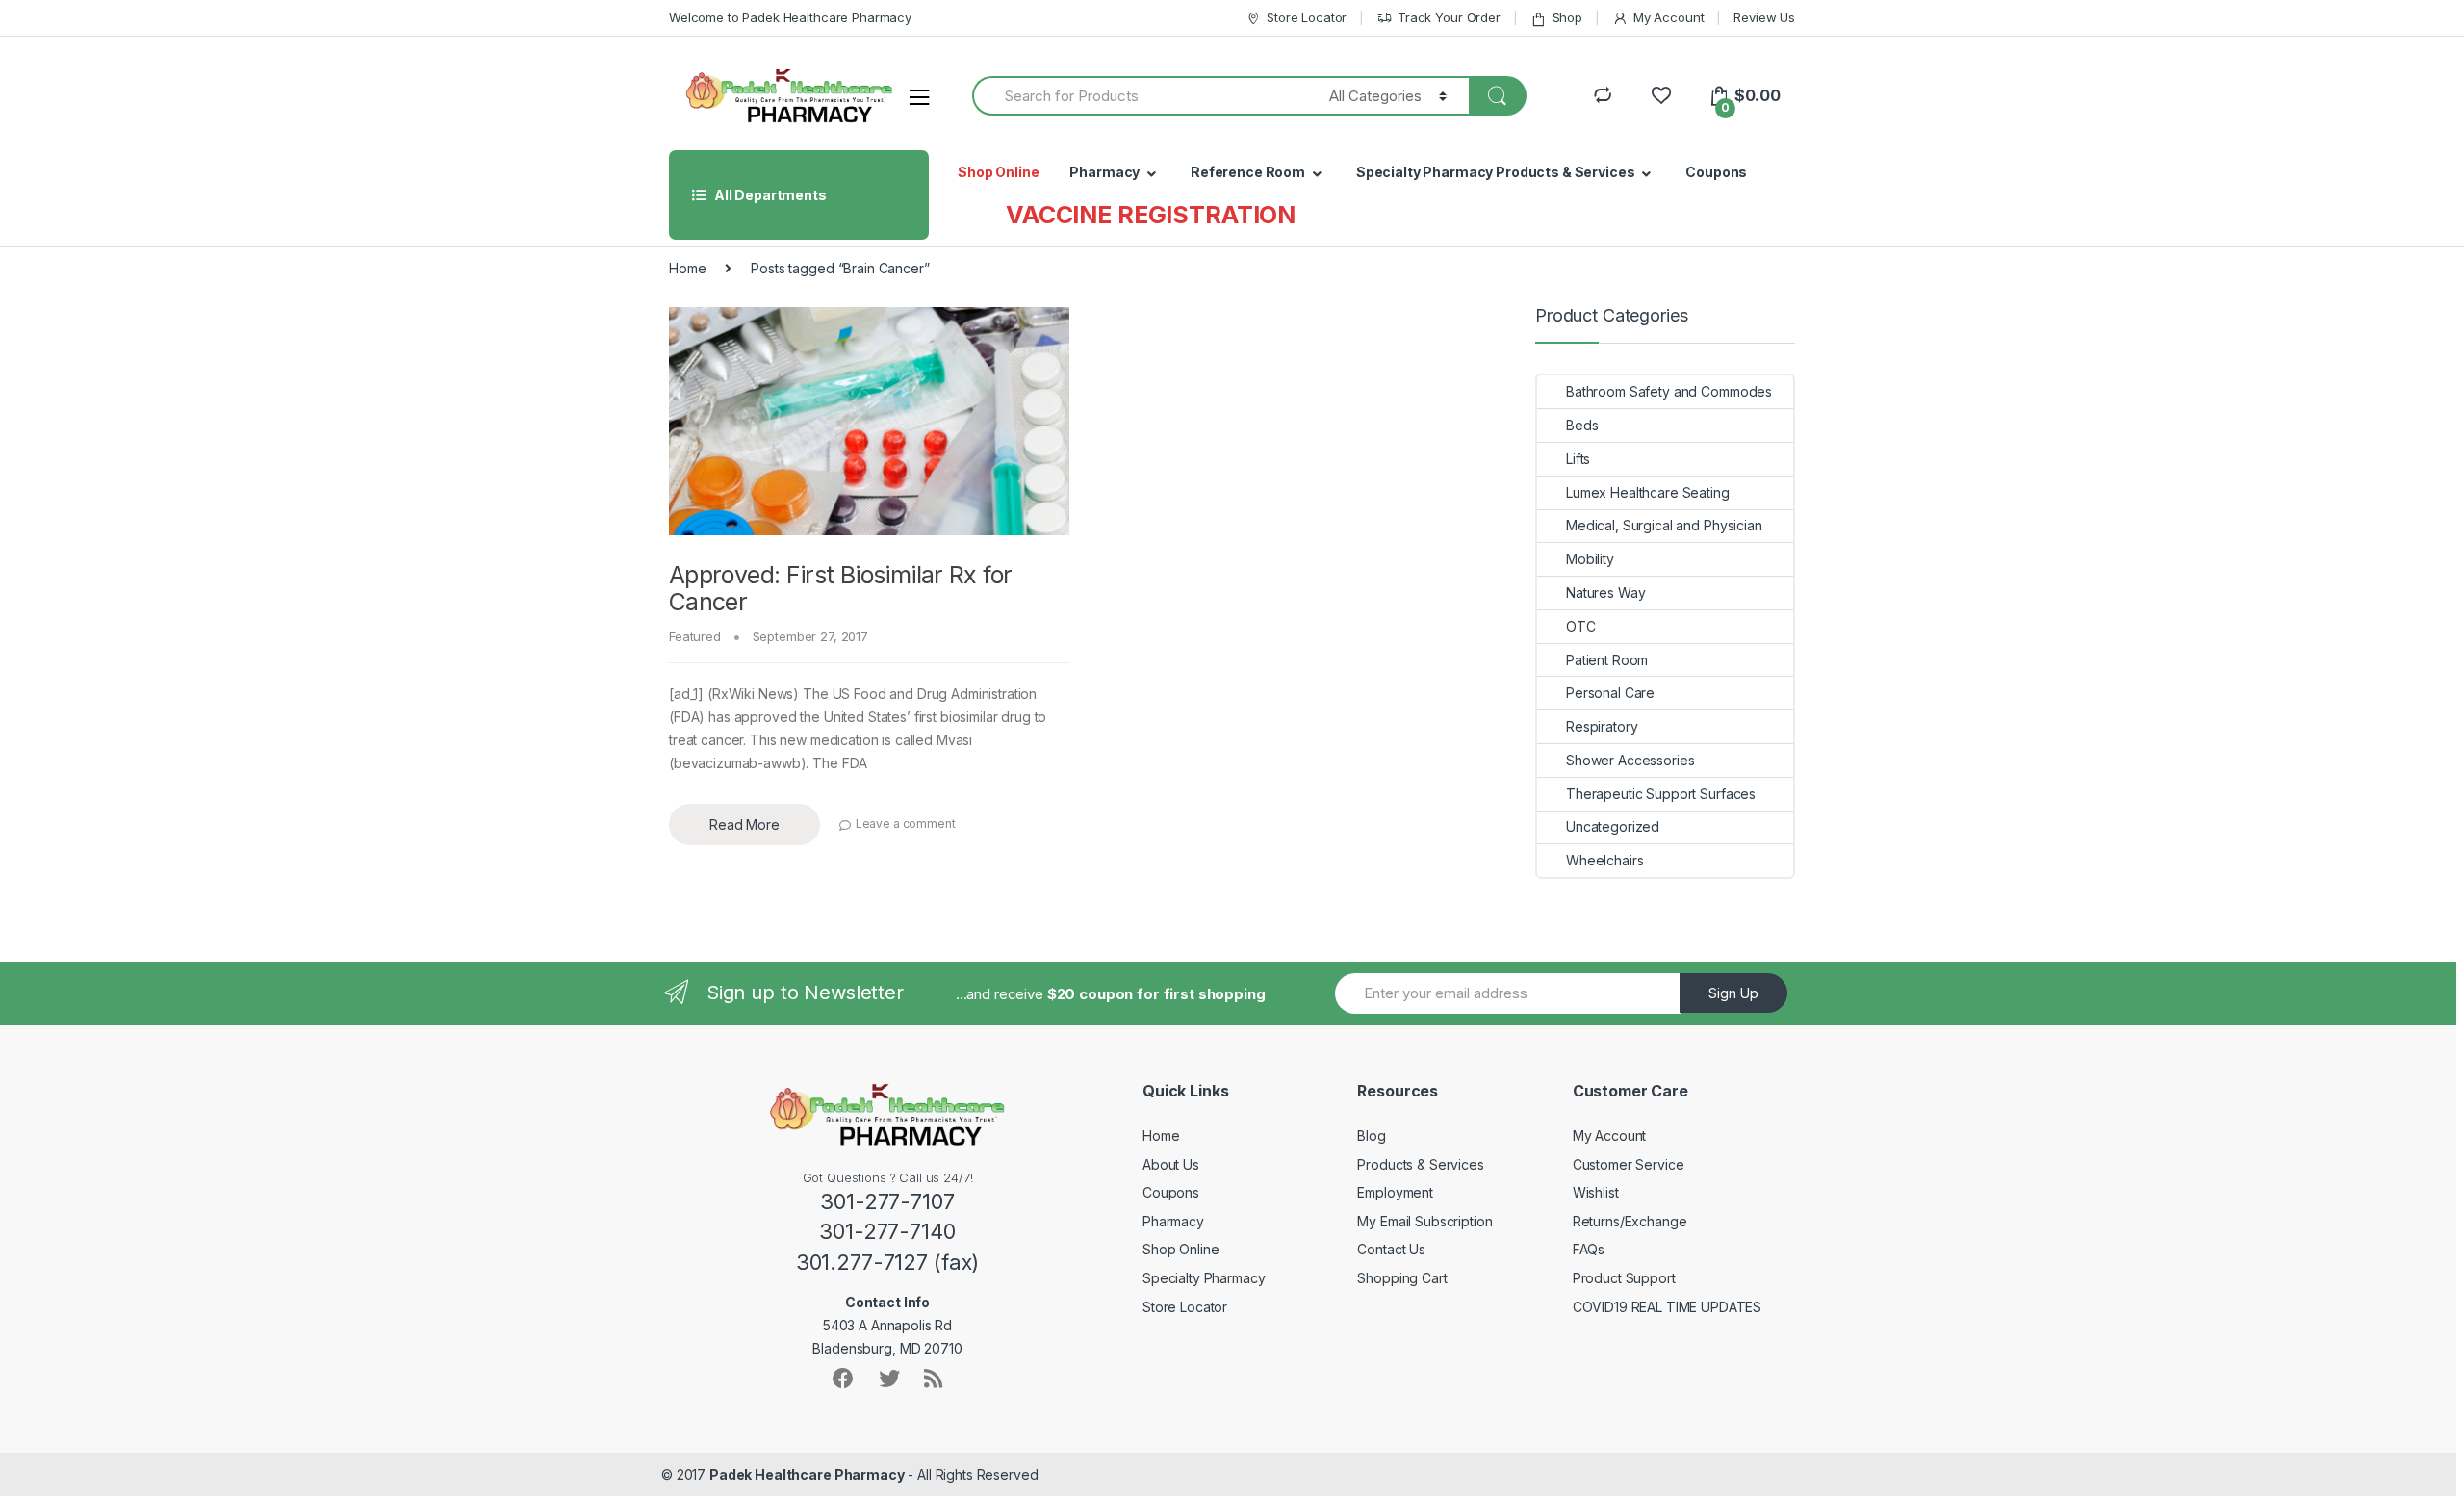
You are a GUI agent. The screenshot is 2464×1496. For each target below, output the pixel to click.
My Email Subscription (1424, 1221)
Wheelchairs (1604, 860)
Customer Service (1629, 1164)
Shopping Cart (1402, 1278)
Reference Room (1248, 172)
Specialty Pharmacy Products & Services (1496, 172)
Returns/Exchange (1630, 1221)
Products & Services (1420, 1164)
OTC (1581, 626)
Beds (1582, 425)
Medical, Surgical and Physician (1664, 525)
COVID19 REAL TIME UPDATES (1668, 1307)
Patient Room (1607, 660)
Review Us (1764, 17)
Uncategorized (1613, 826)
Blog (1371, 1135)
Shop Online (998, 172)
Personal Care (1610, 693)
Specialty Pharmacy (1204, 1278)
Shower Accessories (1630, 760)
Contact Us (1391, 1249)
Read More (744, 825)
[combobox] (1140, 96)
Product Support (1624, 1278)
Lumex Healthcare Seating (1648, 492)
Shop (1567, 17)
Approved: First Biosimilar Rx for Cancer (840, 588)
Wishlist (1596, 1192)
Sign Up (1733, 993)
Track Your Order (1449, 17)
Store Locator (1307, 17)
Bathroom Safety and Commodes (1669, 391)
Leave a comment (906, 824)
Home (687, 268)
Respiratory (1602, 726)
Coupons (1716, 172)
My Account (1668, 17)
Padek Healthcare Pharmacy (807, 1474)
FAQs (1589, 1249)
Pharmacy (1104, 172)
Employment (1395, 1192)
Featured (695, 636)
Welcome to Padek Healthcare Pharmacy (790, 17)
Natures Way (1605, 593)
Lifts (1578, 459)
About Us (1171, 1164)
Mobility (1590, 559)
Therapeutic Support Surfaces (1661, 794)
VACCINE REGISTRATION (1151, 215)
